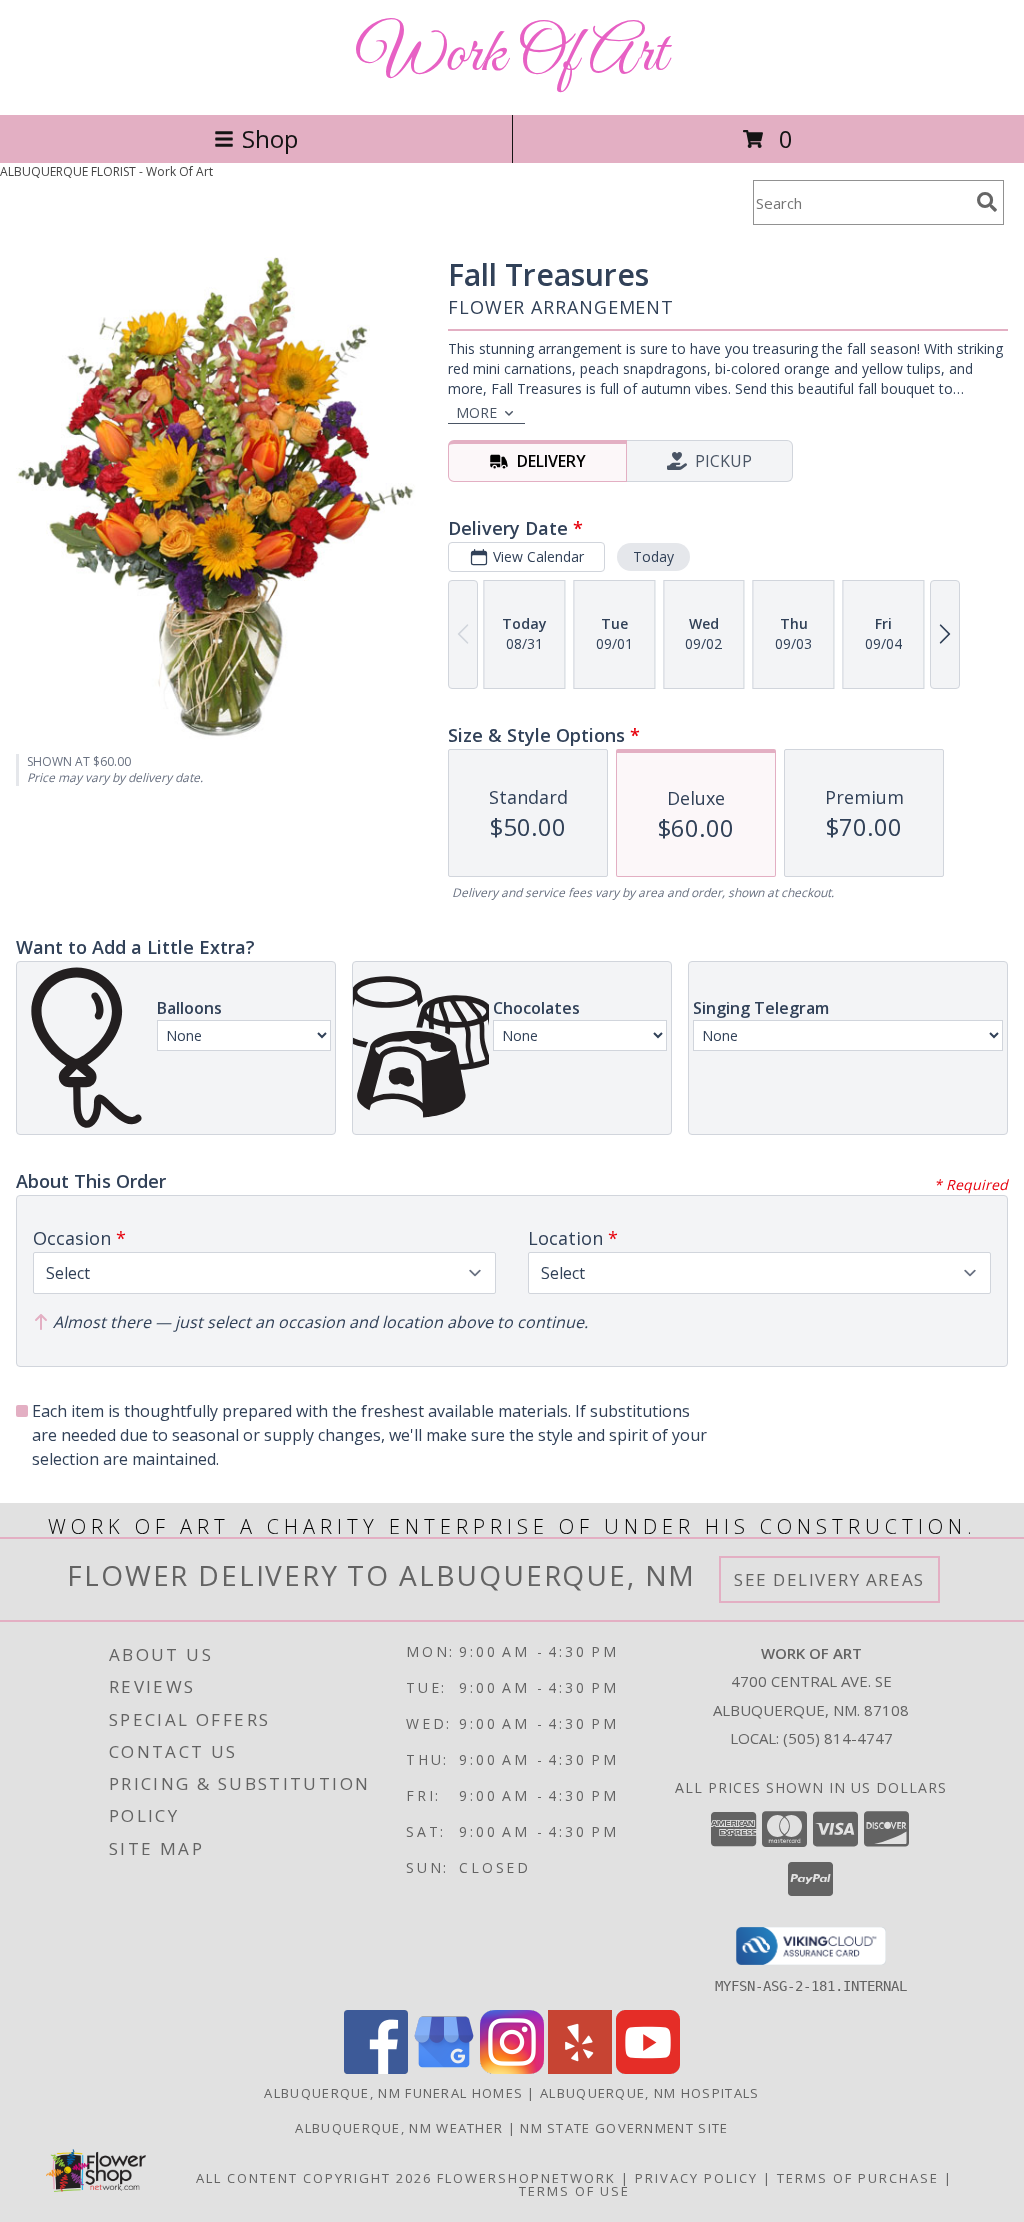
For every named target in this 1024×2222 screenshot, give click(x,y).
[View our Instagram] (512, 2068)
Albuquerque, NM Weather (399, 2128)
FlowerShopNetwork (526, 2178)
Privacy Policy (696, 2178)
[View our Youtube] (648, 2068)
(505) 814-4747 (838, 1738)
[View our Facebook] (376, 2068)
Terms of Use (574, 2191)
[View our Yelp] (580, 2068)
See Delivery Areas (829, 1579)
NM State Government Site (624, 2128)
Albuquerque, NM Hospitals (650, 2093)
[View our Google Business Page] (444, 2068)
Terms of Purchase (858, 2178)
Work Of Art (512, 55)
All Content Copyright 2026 (314, 2178)
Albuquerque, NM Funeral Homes (393, 2093)
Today (653, 556)
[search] (987, 202)
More (476, 412)
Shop (270, 138)
